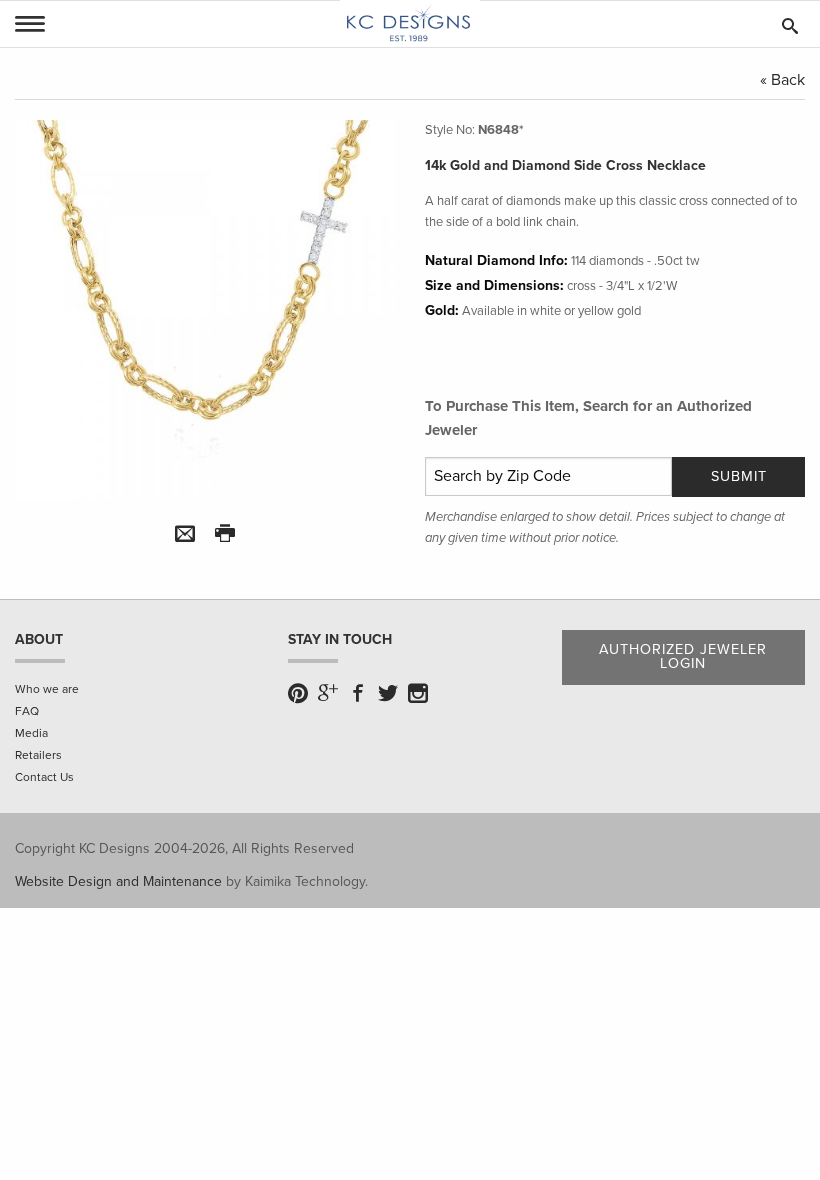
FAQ (27, 711)
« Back (782, 80)
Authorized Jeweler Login (683, 656)
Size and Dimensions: (494, 285)
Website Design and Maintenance (118, 881)
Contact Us (44, 777)
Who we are (47, 689)
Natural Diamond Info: (496, 260)
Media (31, 733)
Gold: (442, 310)
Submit (739, 476)
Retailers (38, 755)
